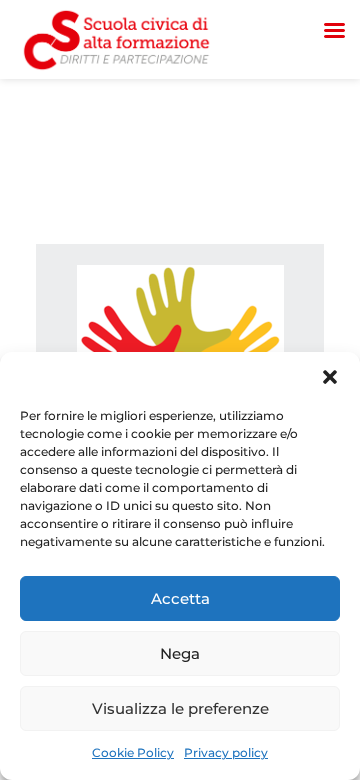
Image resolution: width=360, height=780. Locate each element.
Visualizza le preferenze (180, 708)
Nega (180, 653)
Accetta (180, 598)
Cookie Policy (133, 752)
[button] (330, 377)
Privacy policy (226, 752)
